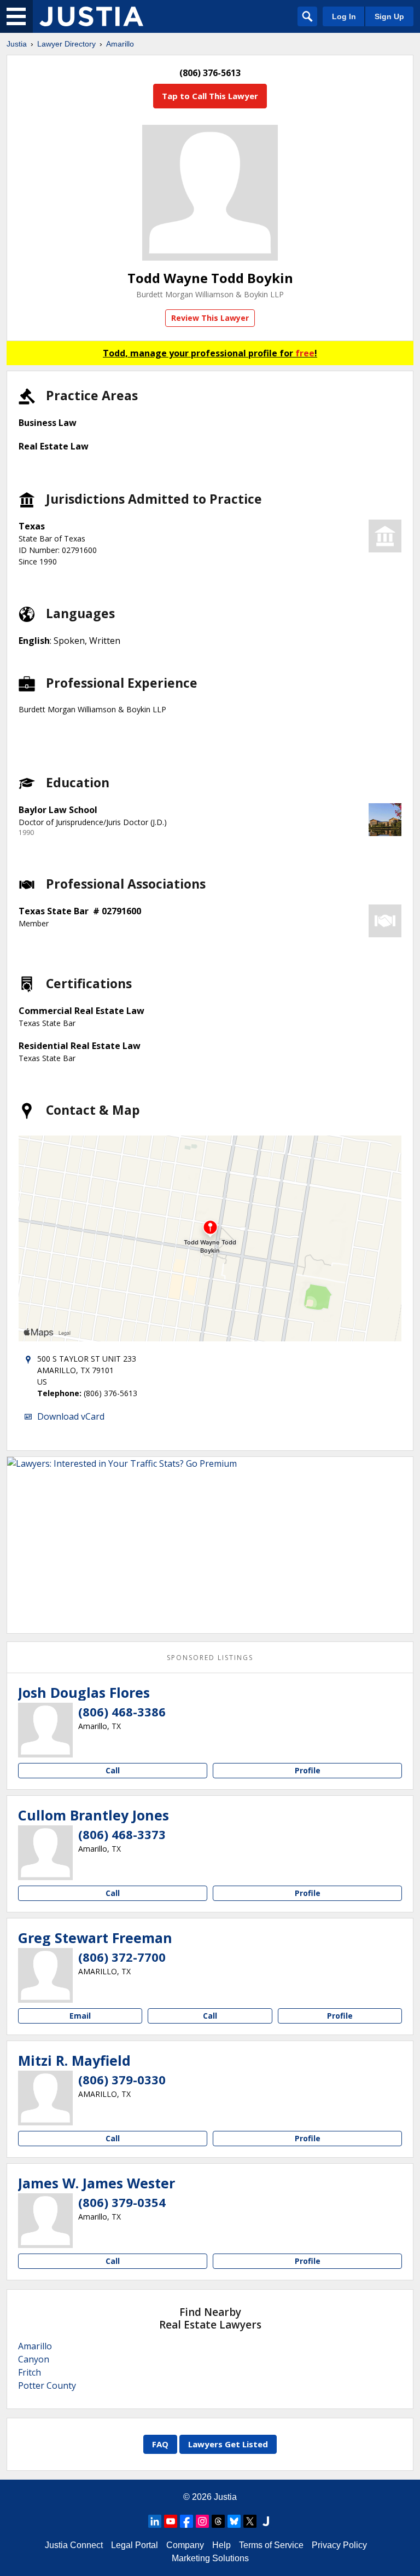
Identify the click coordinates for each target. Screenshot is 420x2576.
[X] (250, 2521)
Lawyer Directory (66, 44)
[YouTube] (171, 2521)
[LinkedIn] (155, 2521)
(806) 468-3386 (122, 1711)
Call (113, 1770)
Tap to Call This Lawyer (210, 96)
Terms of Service (271, 2545)
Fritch (30, 2372)
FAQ (160, 2444)
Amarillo (120, 44)
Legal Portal (135, 2545)
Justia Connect (74, 2545)
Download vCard (71, 1416)
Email (80, 2016)
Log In (344, 16)
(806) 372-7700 (122, 1957)
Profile (308, 1770)
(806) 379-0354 (122, 2202)
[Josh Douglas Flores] (45, 1730)
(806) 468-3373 (122, 1834)
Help (221, 2545)
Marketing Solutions (210, 2558)
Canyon (34, 2359)
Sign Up (389, 16)
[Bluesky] (234, 2521)
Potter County (47, 2385)
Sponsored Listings (210, 1658)
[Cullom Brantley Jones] (45, 1853)
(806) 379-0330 (122, 2079)
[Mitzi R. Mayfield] (45, 2098)
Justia (17, 44)
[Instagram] (202, 2521)
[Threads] (218, 2521)
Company (185, 2545)
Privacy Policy (339, 2545)
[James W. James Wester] (45, 2221)
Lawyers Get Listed (228, 2444)
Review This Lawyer (210, 318)
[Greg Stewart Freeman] (45, 1975)
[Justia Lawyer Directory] (91, 16)
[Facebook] (186, 2521)
